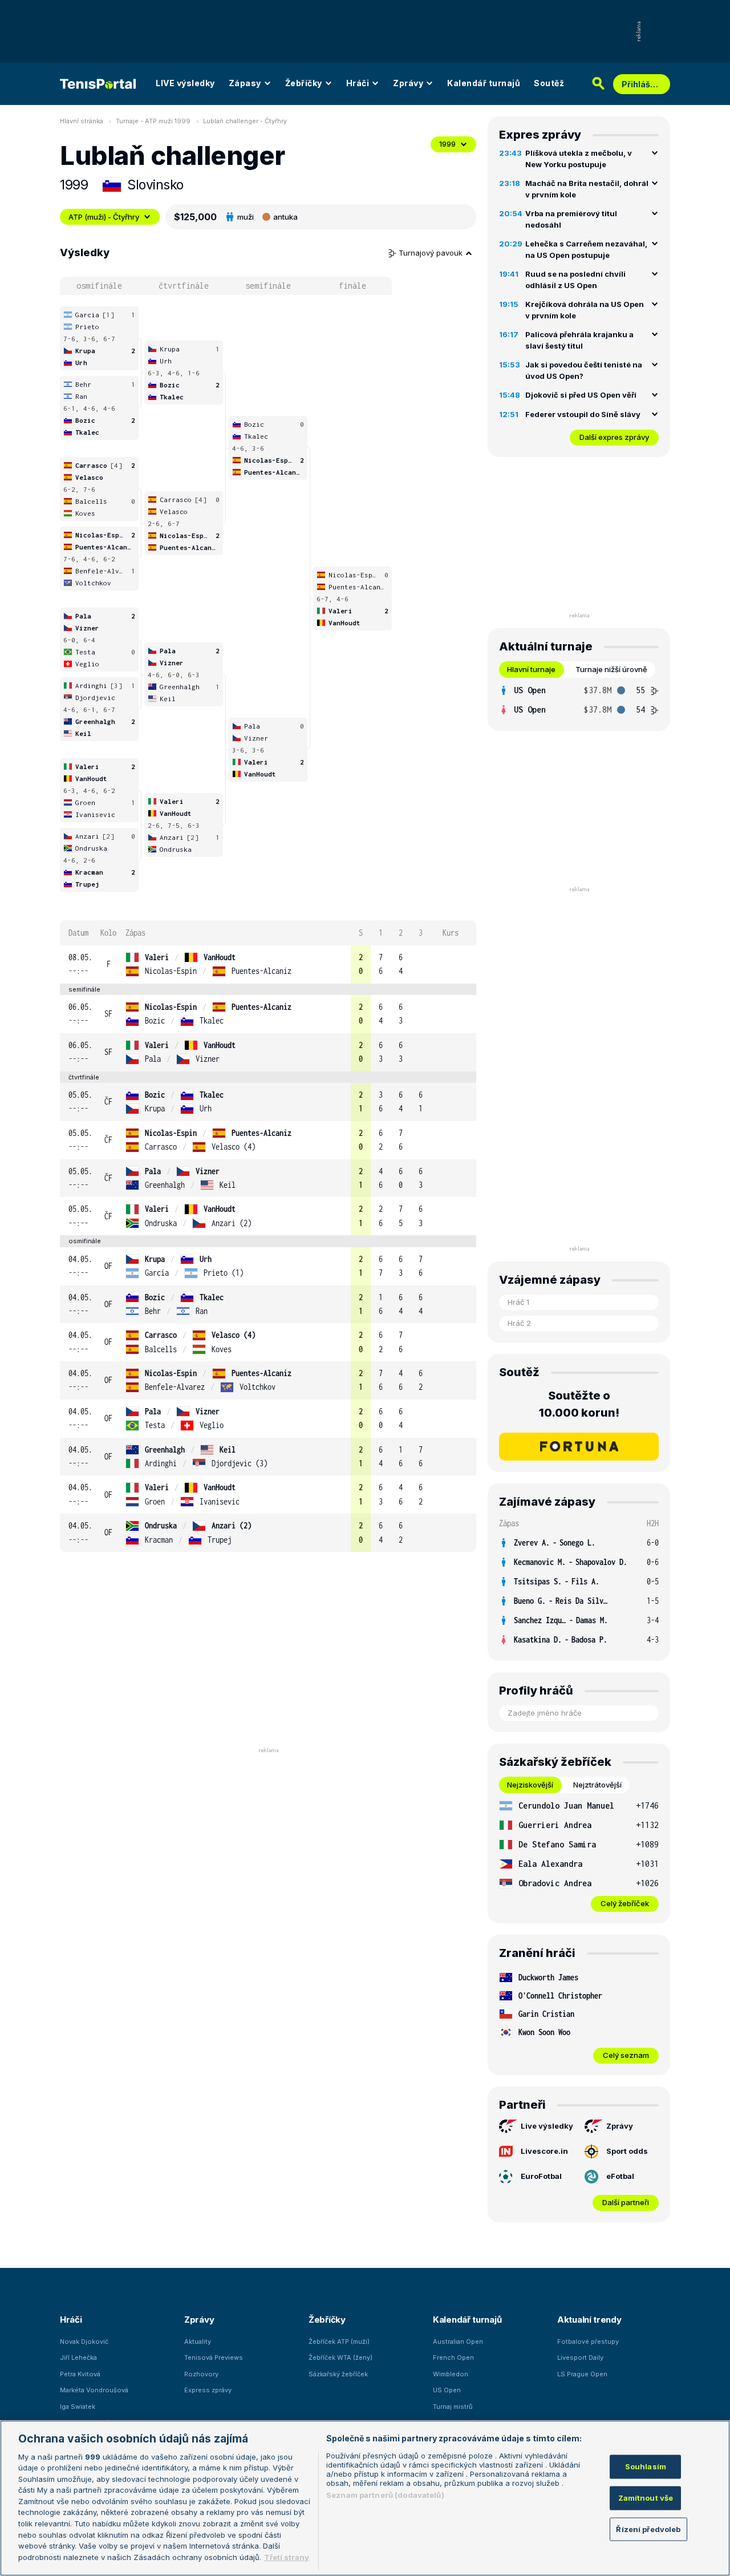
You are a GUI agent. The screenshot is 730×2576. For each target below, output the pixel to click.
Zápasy (245, 83)
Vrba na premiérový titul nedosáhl (571, 219)
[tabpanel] (579, 700)
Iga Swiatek (78, 2407)
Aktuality (198, 2342)
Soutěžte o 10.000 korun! (579, 1404)
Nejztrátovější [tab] (597, 1785)
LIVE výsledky (185, 83)
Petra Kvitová (80, 2374)
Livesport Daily (580, 2357)
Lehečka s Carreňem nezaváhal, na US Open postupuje (586, 249)
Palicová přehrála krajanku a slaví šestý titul (579, 340)
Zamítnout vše (646, 2498)
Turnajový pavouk (432, 253)
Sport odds (627, 2151)
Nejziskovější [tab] (530, 1785)
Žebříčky (304, 83)
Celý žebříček (625, 1903)
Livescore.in (544, 2151)
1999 (447, 144)
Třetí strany (287, 2557)
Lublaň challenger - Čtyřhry (245, 121)
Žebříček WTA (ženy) (340, 2357)
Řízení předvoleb (648, 2529)
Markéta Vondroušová (94, 2390)
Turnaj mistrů (453, 2407)
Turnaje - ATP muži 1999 (153, 121)
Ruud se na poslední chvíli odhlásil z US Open (575, 280)
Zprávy (408, 83)
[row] (268, 965)
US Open (447, 2390)
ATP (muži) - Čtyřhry (104, 217)
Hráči (358, 83)
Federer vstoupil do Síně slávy (583, 414)
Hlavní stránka (82, 121)
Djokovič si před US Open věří (581, 395)
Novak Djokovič (84, 2342)
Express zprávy (208, 2390)
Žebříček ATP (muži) (339, 2342)
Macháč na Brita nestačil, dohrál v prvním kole (587, 189)
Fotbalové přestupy (588, 2342)
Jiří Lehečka (78, 2357)
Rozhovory (201, 2374)
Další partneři (626, 2202)
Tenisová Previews (214, 2357)
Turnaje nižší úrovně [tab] (611, 669)
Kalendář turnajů (484, 83)
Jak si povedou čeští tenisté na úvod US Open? (584, 370)
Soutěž (549, 83)
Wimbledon (451, 2374)
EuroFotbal (541, 2176)
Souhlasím (646, 2466)
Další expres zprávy (614, 437)
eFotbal (620, 2176)
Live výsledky (547, 2126)
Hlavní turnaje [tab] (531, 669)
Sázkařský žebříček (338, 2374)
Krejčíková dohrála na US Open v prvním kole (585, 310)
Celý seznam (626, 2055)
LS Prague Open (582, 2374)
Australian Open (458, 2342)
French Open (453, 2357)
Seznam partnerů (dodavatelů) (385, 2495)
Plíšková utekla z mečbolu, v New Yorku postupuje (579, 159)
